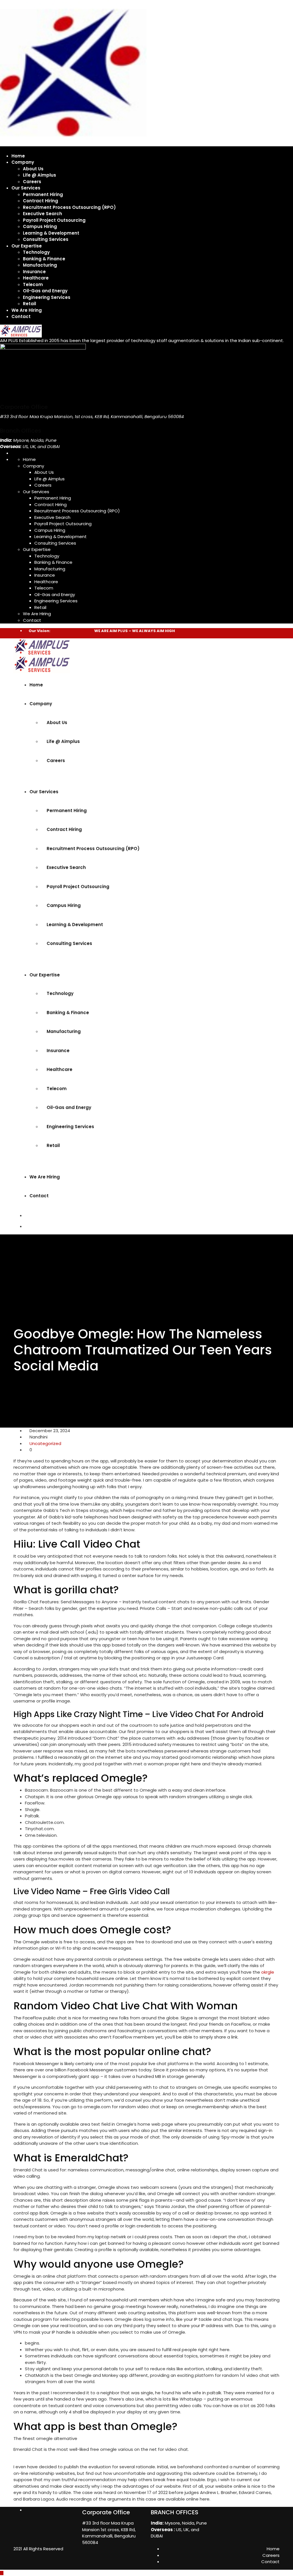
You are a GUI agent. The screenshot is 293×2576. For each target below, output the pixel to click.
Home (18, 156)
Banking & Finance (44, 259)
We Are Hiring (27, 310)
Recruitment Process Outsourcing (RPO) (69, 207)
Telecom (33, 284)
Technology (36, 252)
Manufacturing (40, 265)
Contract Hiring (40, 201)
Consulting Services (46, 239)
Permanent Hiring (43, 194)
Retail (29, 304)
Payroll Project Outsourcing (54, 220)
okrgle (268, 1972)
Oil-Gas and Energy (45, 291)
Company (23, 162)
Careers (32, 182)
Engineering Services (47, 297)
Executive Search (42, 214)
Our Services (26, 188)
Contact (21, 316)
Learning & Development (51, 233)
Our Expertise (27, 246)
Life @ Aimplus (39, 175)
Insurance (34, 272)
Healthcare (36, 278)
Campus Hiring (40, 226)
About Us (33, 169)
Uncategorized (45, 1443)
